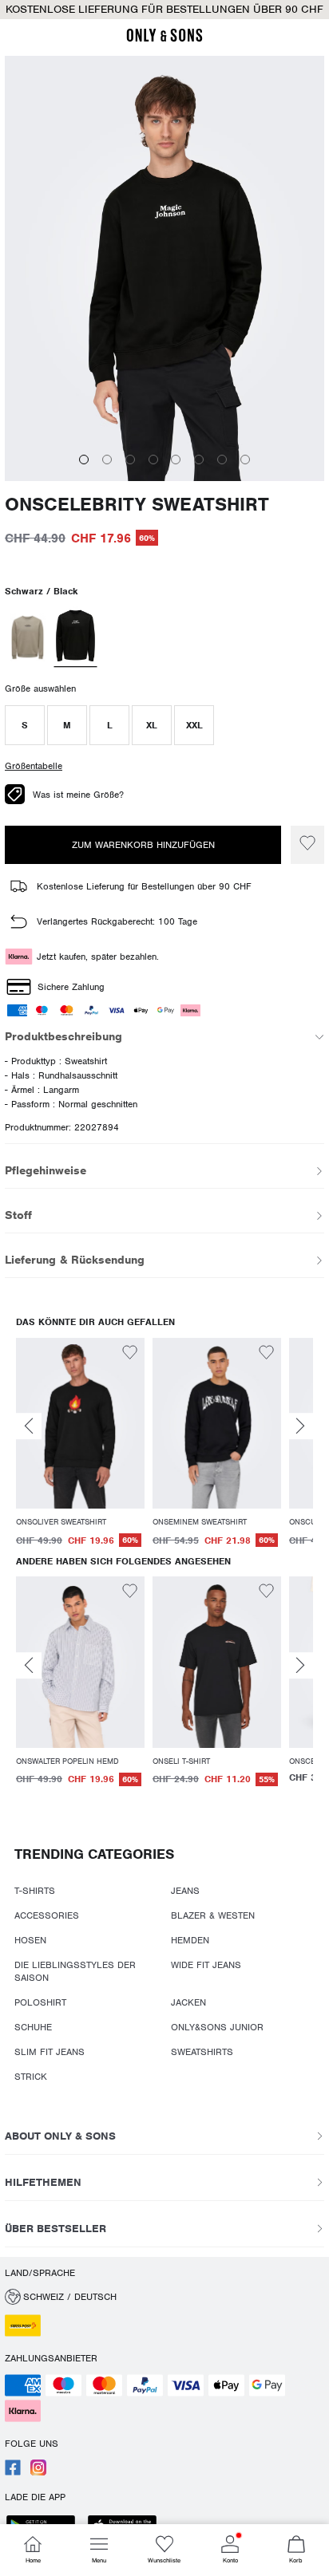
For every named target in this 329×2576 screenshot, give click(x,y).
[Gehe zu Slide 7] (222, 460)
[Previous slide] (29, 1426)
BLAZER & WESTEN (213, 1915)
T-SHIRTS (35, 1891)
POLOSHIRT (40, 2002)
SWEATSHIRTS (202, 2052)
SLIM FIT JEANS (50, 2052)
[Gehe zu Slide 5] (176, 460)
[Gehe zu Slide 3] (130, 460)
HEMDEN (190, 1940)
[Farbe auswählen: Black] (76, 637)
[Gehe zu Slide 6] (199, 460)
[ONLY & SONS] (164, 39)
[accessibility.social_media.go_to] (13, 2472)
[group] (80, 1444)
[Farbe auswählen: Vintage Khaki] (28, 637)
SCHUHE (33, 2027)
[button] (25, 725)
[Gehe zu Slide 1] (84, 460)
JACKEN (188, 2002)
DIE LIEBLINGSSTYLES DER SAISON (75, 1971)
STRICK (31, 2077)
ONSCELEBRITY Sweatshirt (137, 505)
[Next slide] (300, 1426)
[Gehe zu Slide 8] (245, 460)
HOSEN (30, 1940)
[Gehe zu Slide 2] (107, 460)
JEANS (185, 1891)
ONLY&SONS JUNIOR (217, 2027)
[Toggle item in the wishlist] (307, 845)
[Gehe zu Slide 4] (153, 460)
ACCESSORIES (47, 1915)
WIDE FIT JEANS (206, 1965)
